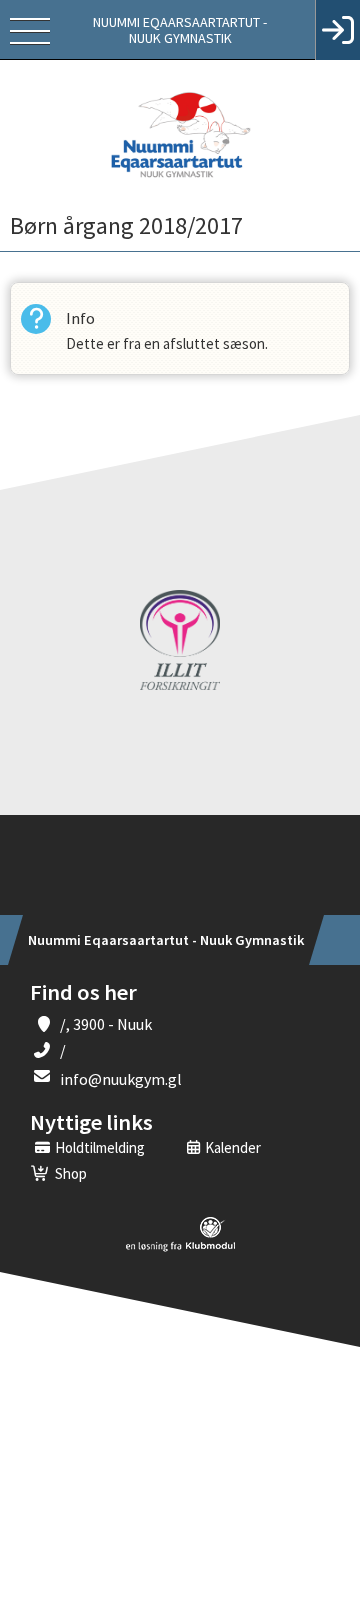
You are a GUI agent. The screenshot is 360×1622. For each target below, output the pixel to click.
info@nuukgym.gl (121, 1079)
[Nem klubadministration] (180, 1248)
